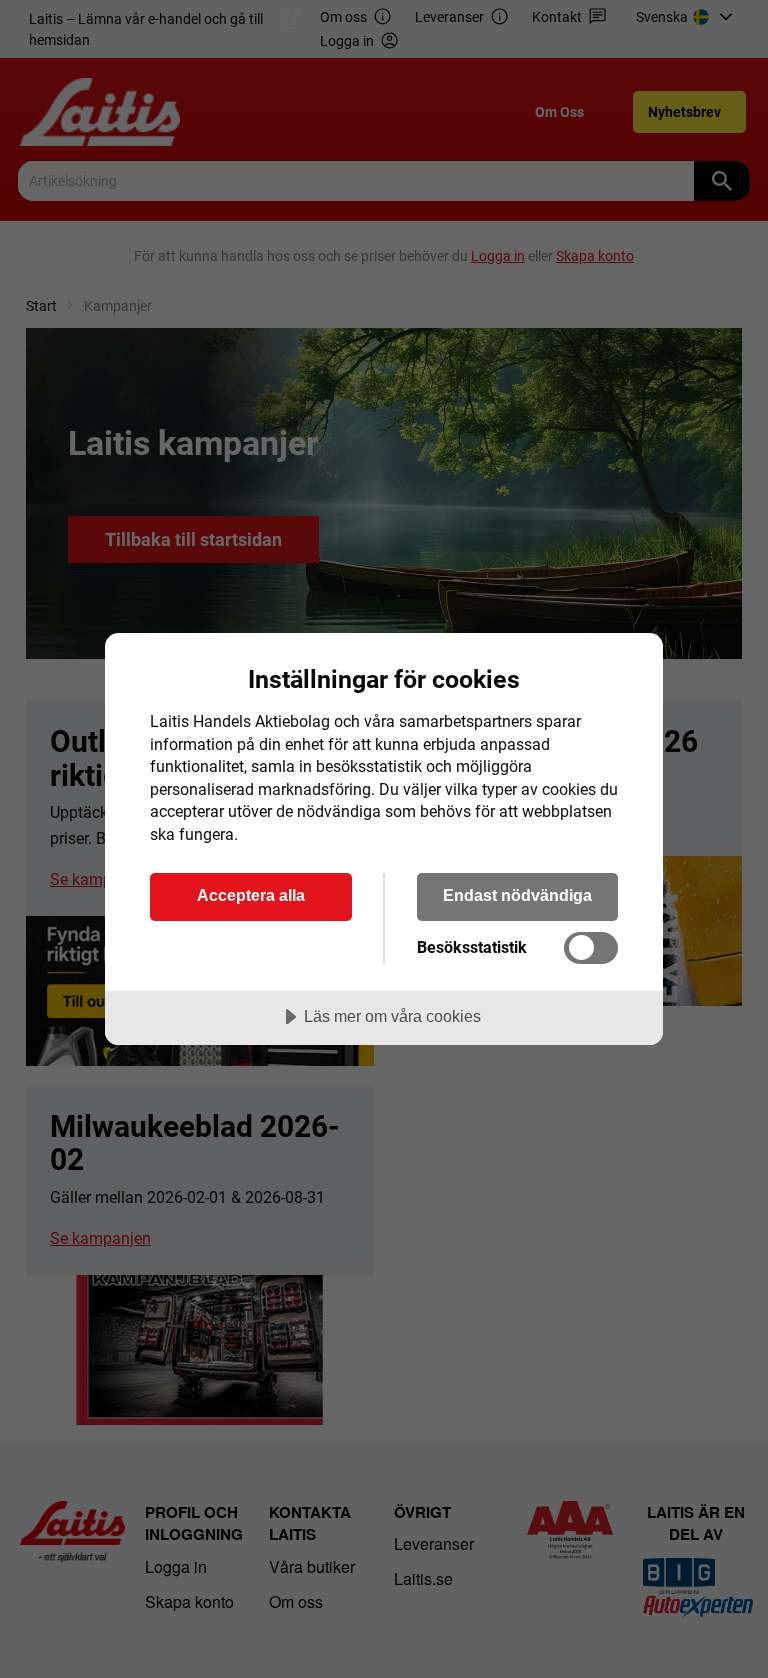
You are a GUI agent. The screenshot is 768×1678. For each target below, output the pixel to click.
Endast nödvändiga (517, 895)
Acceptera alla (251, 895)
